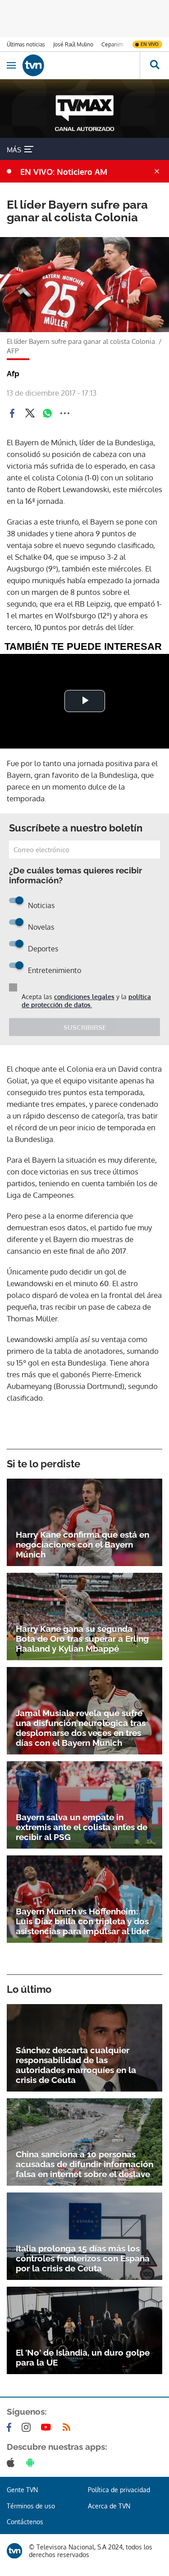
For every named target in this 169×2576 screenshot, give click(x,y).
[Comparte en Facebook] (12, 413)
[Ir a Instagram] (28, 2427)
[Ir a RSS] (69, 2427)
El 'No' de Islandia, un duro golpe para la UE (83, 2357)
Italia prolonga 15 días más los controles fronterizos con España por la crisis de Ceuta (83, 2258)
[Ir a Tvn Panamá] (81, 65)
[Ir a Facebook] (11, 2427)
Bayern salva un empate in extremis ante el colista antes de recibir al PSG (82, 1827)
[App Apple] (12, 2462)
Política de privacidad (119, 2490)
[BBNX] (14, 2551)
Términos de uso (31, 2506)
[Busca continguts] (154, 65)
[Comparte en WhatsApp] (47, 413)
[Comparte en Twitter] (30, 413)
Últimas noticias (26, 44)
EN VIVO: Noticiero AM (64, 172)
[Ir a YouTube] (48, 2427)
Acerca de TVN (109, 2506)
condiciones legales (84, 997)
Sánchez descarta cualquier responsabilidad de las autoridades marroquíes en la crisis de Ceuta (76, 2065)
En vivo (150, 44)
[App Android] (32, 2462)
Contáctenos (25, 2522)
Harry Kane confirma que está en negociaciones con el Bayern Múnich (82, 1544)
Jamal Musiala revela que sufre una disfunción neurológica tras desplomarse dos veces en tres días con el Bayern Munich (81, 1728)
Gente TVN (22, 2490)
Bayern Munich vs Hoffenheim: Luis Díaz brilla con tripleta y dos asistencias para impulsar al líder (83, 1921)
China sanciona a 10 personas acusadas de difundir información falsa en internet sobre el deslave (84, 2164)
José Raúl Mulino (73, 44)
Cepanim (112, 44)
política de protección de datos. (86, 1001)
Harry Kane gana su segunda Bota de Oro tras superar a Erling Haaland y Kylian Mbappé (82, 1639)
